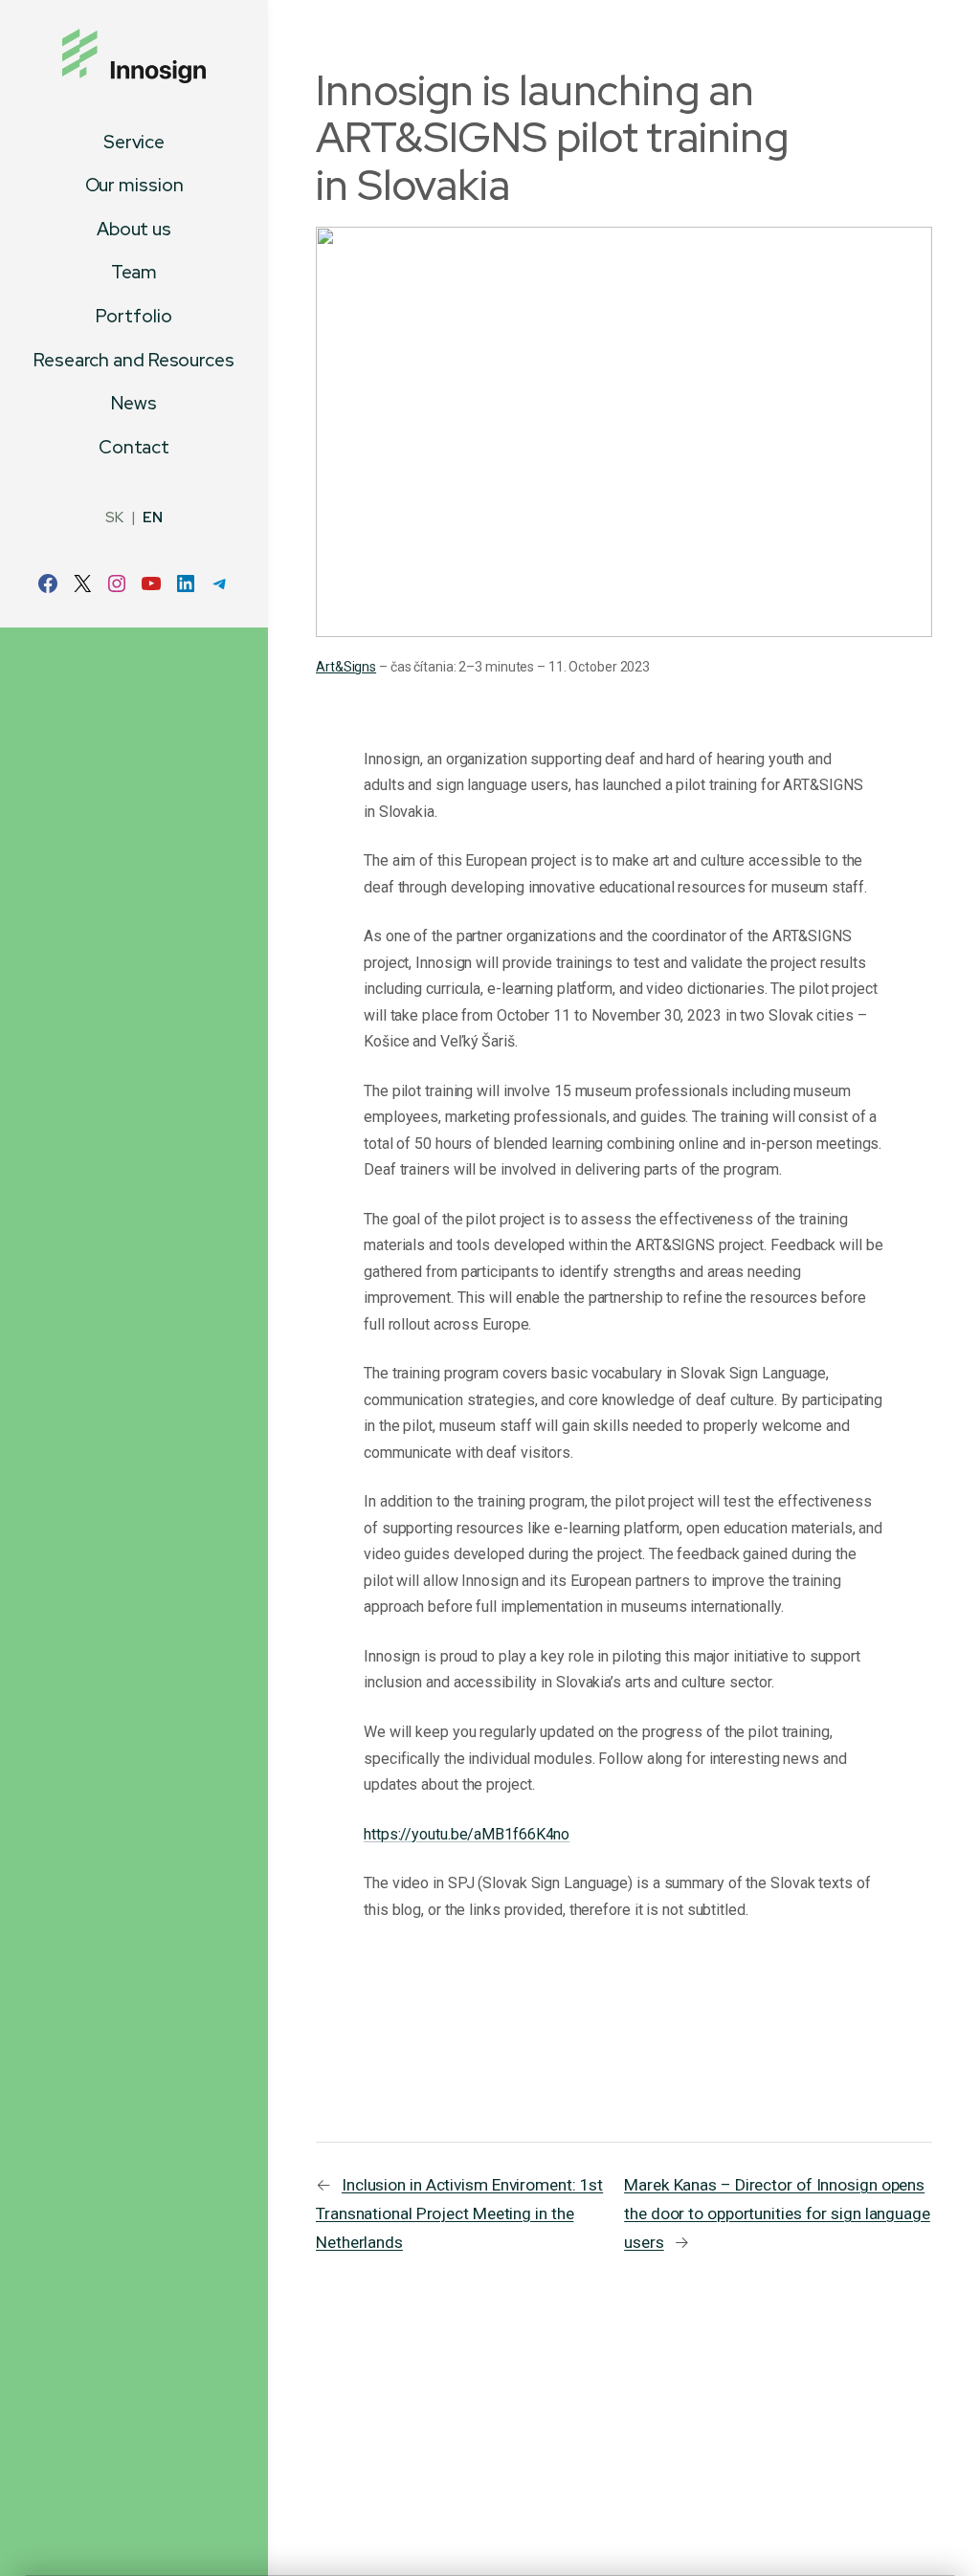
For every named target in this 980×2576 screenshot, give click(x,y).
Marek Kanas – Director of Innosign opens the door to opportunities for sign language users (777, 2213)
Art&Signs (346, 667)
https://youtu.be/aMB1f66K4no (467, 1834)
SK (114, 517)
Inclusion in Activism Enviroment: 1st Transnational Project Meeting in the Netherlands (459, 2213)
